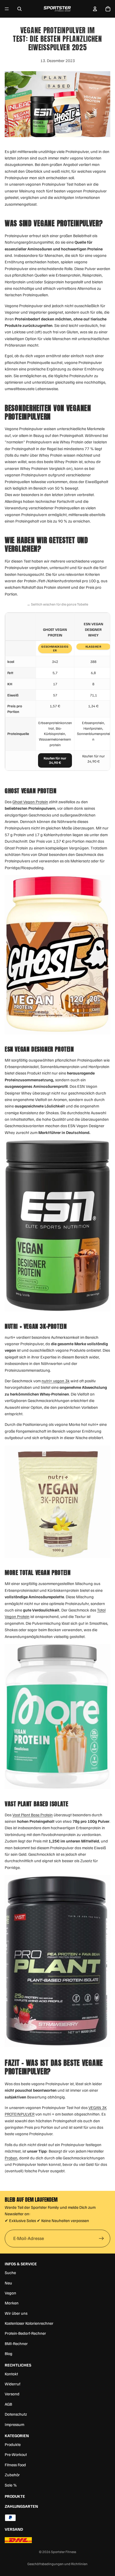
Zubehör (12, 2475)
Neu (8, 2283)
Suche (10, 2272)
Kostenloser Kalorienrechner (29, 2323)
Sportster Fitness (64, 2552)
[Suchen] (19, 9)
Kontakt (11, 2374)
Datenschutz (16, 2414)
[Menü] (7, 9)
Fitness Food (15, 2465)
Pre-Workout (16, 2454)
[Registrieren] (101, 2239)
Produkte (13, 2444)
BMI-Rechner (16, 2343)
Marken (12, 2303)
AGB (8, 2404)
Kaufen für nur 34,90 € (55, 760)
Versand (12, 2394)
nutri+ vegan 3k (56, 1381)
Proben (11, 2158)
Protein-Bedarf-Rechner (25, 2333)
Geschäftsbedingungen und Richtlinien (57, 2564)
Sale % (11, 2485)
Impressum (14, 2424)
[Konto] (95, 9)
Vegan (10, 2293)
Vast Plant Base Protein (33, 1815)
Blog (9, 2353)
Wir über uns (16, 2313)
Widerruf (13, 2384)
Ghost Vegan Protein (30, 802)
